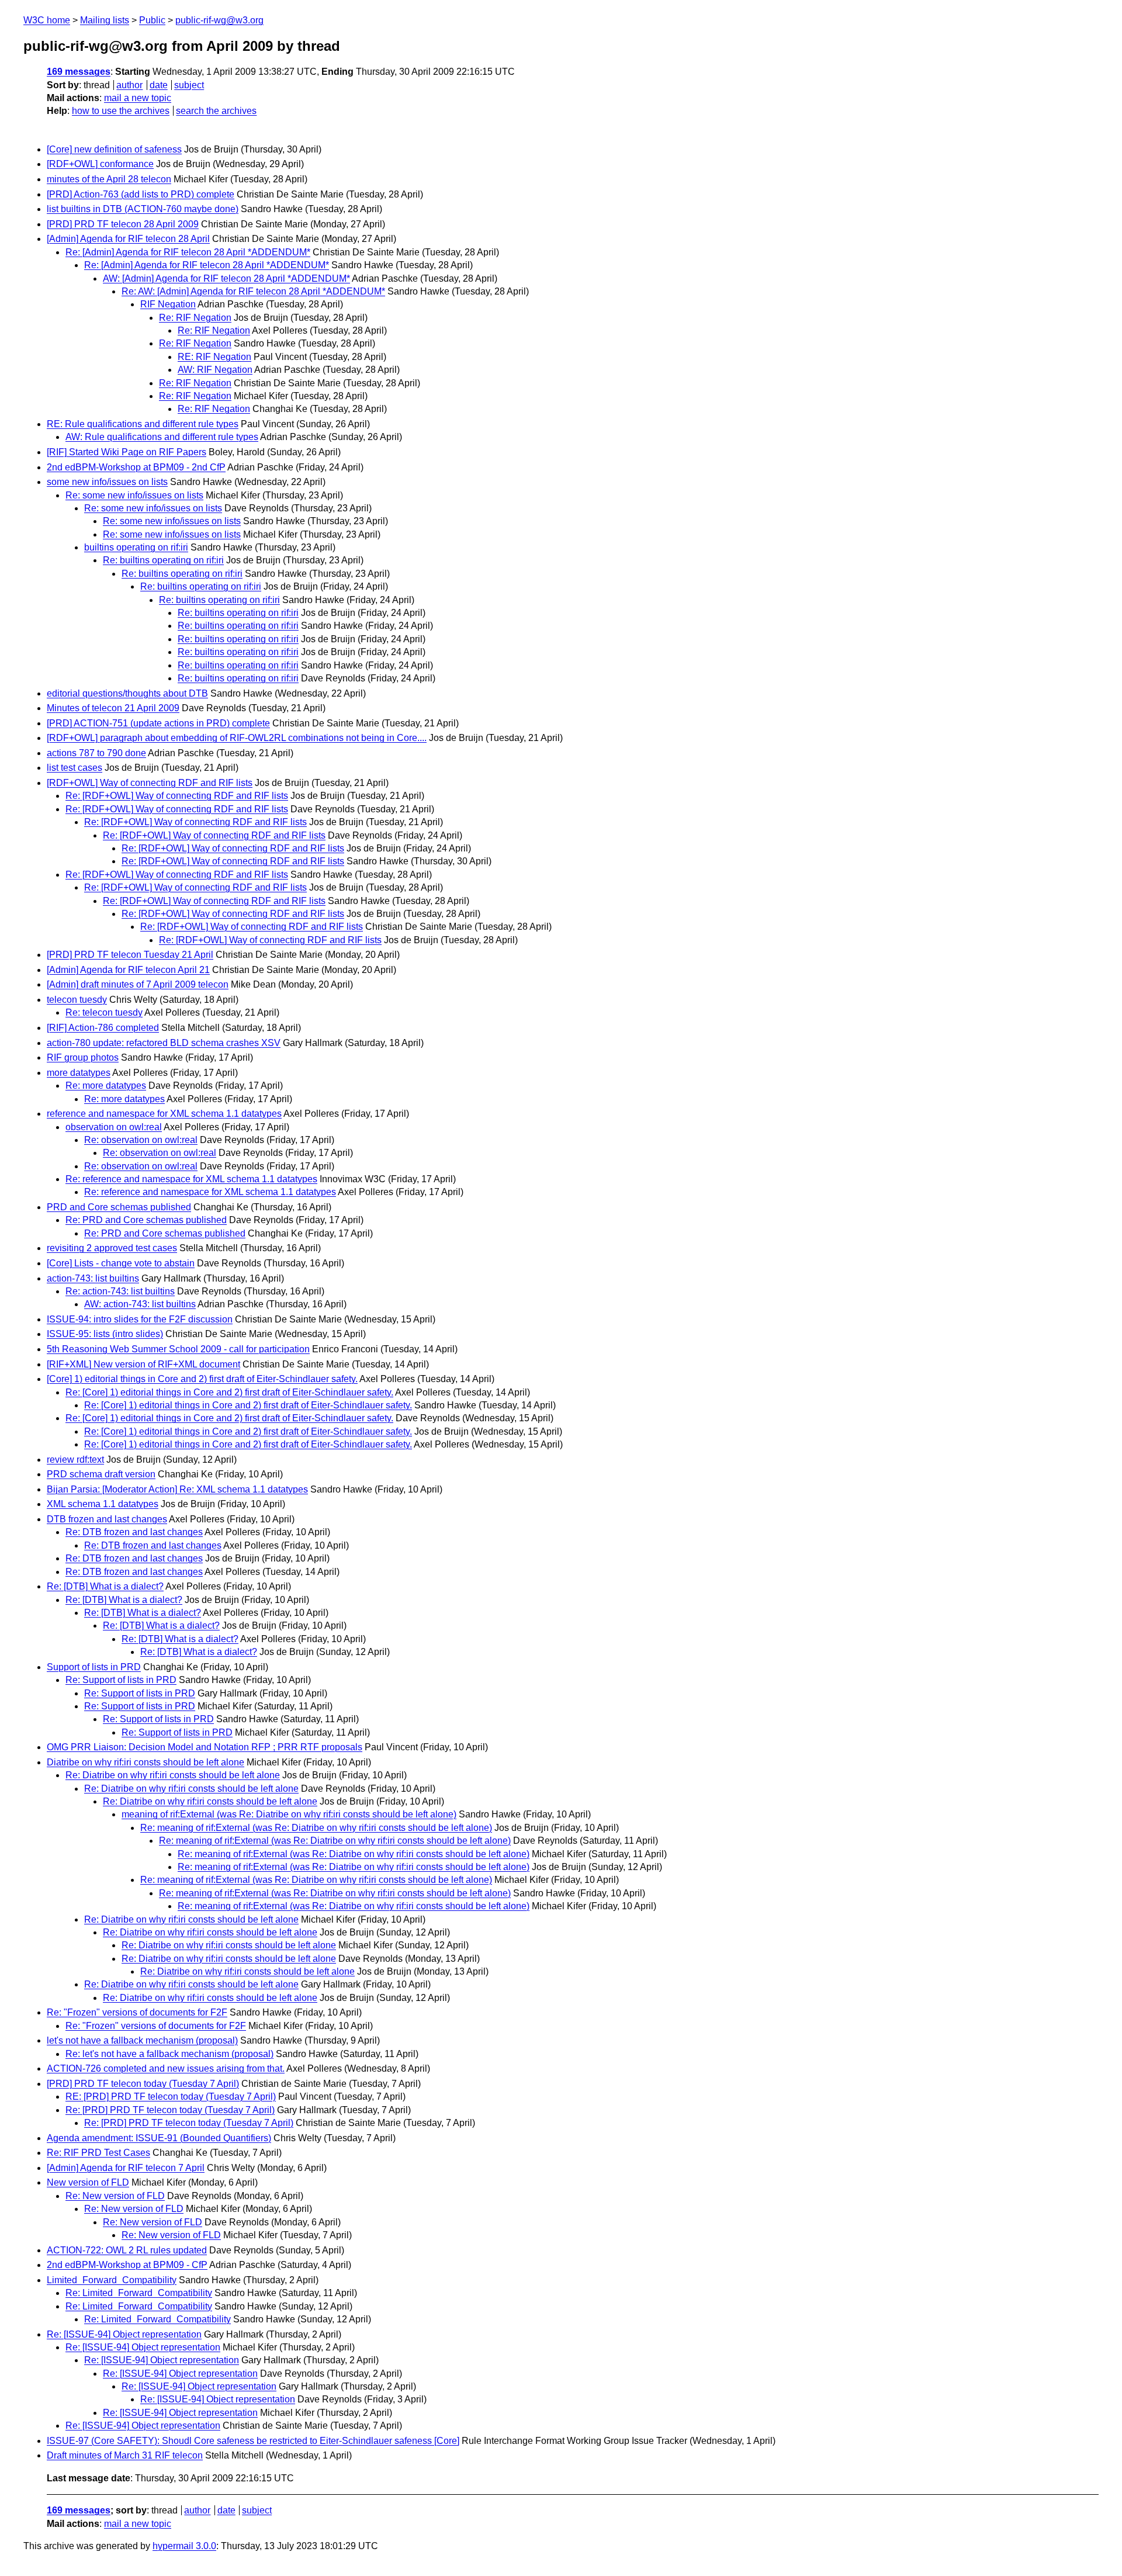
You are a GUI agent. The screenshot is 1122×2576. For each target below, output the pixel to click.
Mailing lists (105, 20)
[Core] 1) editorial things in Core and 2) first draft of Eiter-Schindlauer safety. (202, 1379)
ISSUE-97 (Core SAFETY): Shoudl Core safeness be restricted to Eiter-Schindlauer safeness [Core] (253, 2441)
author (129, 85)
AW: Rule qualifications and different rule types (162, 437)
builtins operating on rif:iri (136, 547)
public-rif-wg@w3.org (219, 20)
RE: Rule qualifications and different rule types (143, 424)
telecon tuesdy (77, 1000)
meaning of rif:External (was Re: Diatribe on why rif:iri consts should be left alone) (289, 1814)
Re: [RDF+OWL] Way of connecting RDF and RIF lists (177, 796)
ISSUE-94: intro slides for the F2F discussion (140, 1319)
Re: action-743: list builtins (120, 1291)
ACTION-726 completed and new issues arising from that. (166, 2068)
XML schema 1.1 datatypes (103, 1504)
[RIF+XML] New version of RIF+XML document (143, 1364)
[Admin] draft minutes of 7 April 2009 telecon (138, 984)
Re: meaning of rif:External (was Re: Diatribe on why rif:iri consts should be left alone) (316, 1828)
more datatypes (79, 1073)
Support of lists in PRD (94, 1667)
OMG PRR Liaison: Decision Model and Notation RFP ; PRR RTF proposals (205, 1747)
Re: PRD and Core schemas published (146, 1220)
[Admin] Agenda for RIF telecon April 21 (128, 970)
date (159, 85)
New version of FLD (88, 2182)
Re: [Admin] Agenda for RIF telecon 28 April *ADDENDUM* (188, 252)
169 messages (79, 72)
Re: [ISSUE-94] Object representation (124, 2334)
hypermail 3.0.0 (184, 2546)
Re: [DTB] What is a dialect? (105, 1586)
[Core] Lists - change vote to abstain (121, 1263)
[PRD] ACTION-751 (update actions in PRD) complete (158, 723)
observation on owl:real (114, 1127)
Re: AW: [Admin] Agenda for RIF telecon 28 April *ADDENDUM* (253, 291)
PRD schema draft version (101, 1474)
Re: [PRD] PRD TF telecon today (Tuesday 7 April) (170, 2110)
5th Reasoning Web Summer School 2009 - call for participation (178, 1349)
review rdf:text (75, 1460)
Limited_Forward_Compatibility (112, 2280)
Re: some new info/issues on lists (134, 495)
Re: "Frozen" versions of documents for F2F (137, 2012)
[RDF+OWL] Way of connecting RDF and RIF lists (150, 783)
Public (152, 20)
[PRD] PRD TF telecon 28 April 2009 (123, 224)
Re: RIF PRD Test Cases (98, 2153)
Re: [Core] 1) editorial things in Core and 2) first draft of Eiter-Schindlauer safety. (229, 1392)
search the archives (216, 111)
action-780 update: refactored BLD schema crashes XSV (164, 1043)
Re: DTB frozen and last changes (134, 1532)
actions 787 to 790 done (96, 753)
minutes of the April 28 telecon (109, 179)
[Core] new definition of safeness (114, 149)
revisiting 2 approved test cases (112, 1248)
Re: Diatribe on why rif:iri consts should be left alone (173, 1775)
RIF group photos (83, 1057)
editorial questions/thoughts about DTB (127, 693)
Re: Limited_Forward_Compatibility (139, 2293)
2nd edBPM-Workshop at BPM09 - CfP (127, 2265)
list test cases (75, 768)
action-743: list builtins (93, 1278)
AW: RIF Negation (215, 370)
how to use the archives (121, 111)
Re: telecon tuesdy (104, 1012)
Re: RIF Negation (195, 318)
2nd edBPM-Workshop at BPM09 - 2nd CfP (136, 467)
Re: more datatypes (106, 1086)
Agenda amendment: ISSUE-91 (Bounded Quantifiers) (159, 2138)
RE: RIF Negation (214, 357)
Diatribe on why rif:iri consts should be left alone (146, 1762)
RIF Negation (168, 304)
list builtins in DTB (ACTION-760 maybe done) (143, 209)
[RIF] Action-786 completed (103, 1028)
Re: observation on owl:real (141, 1140)
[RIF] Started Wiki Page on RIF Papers (127, 452)
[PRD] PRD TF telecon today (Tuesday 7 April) (143, 2084)
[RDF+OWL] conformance (100, 164)
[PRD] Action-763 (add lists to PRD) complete (141, 194)
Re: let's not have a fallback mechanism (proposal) (169, 2054)
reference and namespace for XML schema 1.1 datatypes (164, 1114)
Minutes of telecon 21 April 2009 (113, 708)
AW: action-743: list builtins (140, 1304)
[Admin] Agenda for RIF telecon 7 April (126, 2168)
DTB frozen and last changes (107, 1519)
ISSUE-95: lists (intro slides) (105, 1334)
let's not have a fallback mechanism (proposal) (142, 2040)
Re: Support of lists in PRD (121, 1680)
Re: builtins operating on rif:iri (163, 560)
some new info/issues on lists (107, 482)
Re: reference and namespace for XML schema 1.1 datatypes (191, 1179)
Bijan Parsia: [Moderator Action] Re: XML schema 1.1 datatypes (177, 1489)
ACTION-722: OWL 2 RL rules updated (127, 2250)
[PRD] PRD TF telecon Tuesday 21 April (130, 955)
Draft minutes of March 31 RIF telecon (125, 2455)
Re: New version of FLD (115, 2196)
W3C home (47, 20)
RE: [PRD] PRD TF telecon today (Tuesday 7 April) (171, 2097)
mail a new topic (138, 98)
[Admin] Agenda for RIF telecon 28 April (128, 239)
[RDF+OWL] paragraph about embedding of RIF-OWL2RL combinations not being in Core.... (237, 738)
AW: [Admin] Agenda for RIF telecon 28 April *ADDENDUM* (226, 278)
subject (189, 85)
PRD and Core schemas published (119, 1207)
